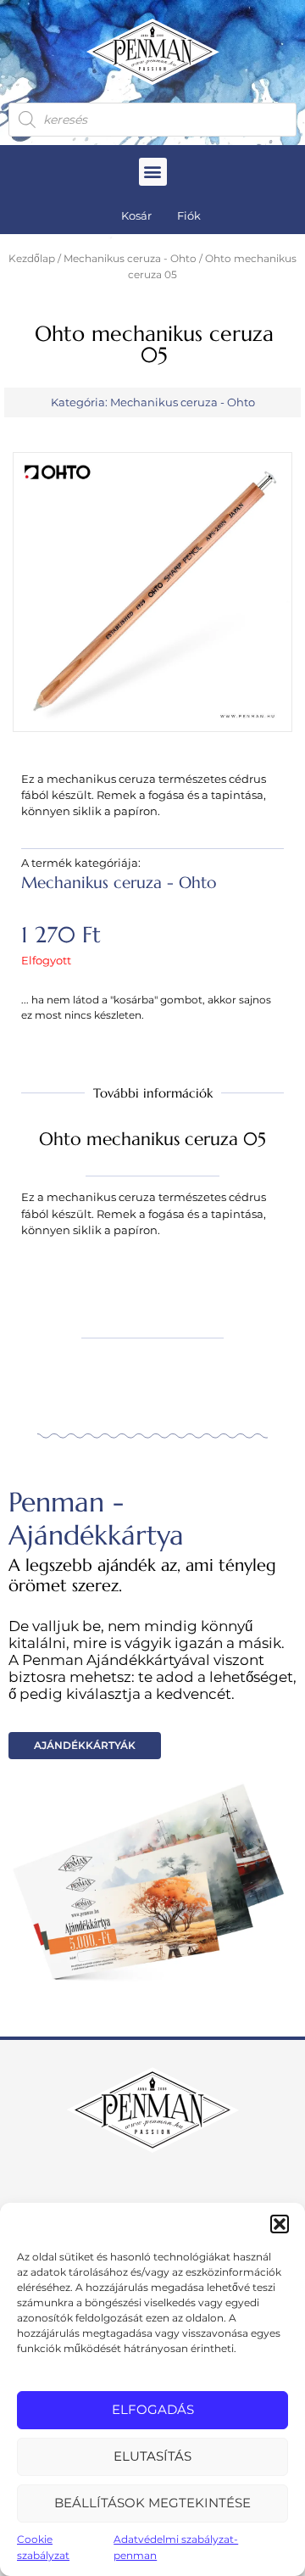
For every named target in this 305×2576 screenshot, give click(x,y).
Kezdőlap (32, 259)
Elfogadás (153, 2409)
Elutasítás (152, 2456)
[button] (280, 2224)
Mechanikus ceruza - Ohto (130, 259)
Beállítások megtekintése (152, 2503)
